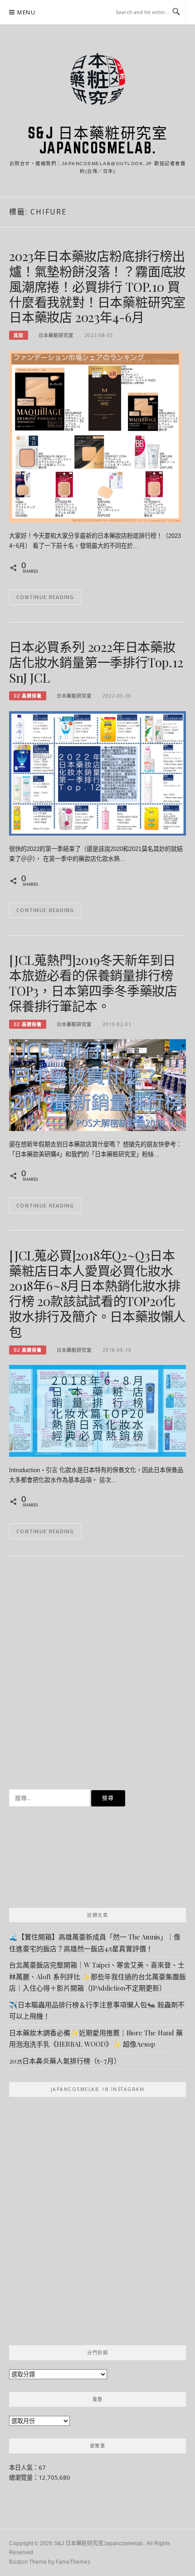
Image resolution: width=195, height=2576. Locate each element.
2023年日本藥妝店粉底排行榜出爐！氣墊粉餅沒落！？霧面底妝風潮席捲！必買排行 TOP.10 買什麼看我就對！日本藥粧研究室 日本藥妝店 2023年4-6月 (97, 286)
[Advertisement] (97, 1679)
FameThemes (73, 2562)
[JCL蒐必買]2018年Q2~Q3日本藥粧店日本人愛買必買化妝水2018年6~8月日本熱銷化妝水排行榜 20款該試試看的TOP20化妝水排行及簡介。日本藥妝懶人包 (97, 1293)
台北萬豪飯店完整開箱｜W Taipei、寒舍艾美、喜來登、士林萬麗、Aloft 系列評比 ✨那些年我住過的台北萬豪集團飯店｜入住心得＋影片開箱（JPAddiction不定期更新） (97, 1976)
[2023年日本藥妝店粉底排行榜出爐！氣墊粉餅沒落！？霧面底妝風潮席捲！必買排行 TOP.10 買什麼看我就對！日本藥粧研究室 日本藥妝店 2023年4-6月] (95, 436)
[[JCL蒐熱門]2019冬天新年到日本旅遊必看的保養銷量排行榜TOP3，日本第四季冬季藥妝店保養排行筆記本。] (97, 1084)
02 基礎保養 (28, 696)
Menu (26, 12)
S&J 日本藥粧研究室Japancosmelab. (98, 140)
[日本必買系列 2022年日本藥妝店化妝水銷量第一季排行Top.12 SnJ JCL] (97, 773)
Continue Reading (45, 597)
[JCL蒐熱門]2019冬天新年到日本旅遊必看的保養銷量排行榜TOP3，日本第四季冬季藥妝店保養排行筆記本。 (93, 983)
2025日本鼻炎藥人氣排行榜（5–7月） (65, 2061)
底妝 (19, 335)
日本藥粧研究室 (56, 335)
